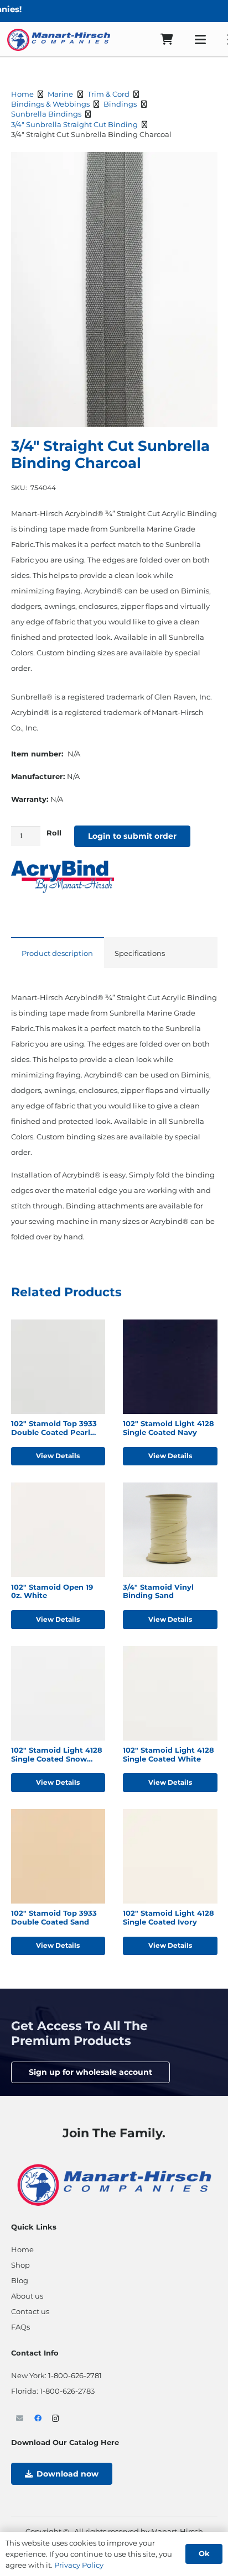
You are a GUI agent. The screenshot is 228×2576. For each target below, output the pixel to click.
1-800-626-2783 (67, 2391)
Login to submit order (132, 836)
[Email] (20, 2419)
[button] (201, 40)
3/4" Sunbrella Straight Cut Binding (74, 124)
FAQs (20, 2327)
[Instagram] (56, 2419)
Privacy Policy (79, 2565)
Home (22, 94)
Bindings (120, 104)
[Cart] (167, 40)
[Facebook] (38, 2419)
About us (27, 2296)
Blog (20, 2280)
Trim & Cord (108, 94)
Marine (60, 94)
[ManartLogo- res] (114, 2183)
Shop (20, 2265)
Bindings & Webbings (50, 104)
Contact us (30, 2311)
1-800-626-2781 (75, 2375)
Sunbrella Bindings (46, 114)
